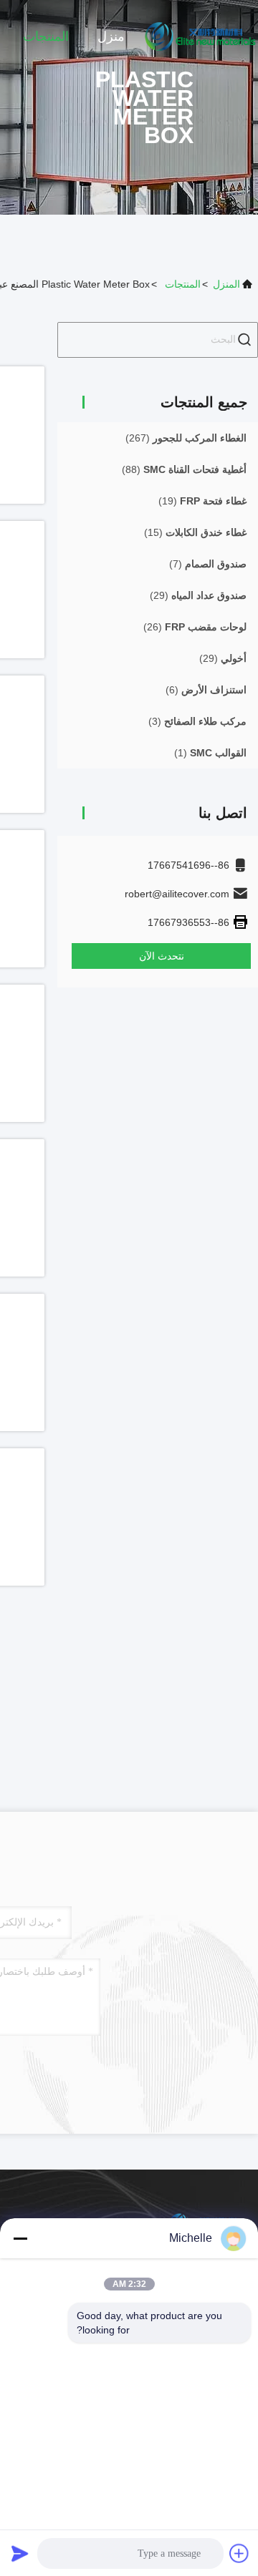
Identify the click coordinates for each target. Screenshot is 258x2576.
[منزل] (201, 36)
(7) (208, 564)
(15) (195, 532)
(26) (195, 627)
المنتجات (46, 36)
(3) (197, 721)
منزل (111, 36)
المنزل (226, 284)
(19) (202, 501)
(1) (210, 753)
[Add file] (239, 2553)
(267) (186, 438)
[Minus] (20, 2238)
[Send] (20, 2553)
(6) (206, 690)
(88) (184, 469)
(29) (198, 595)
